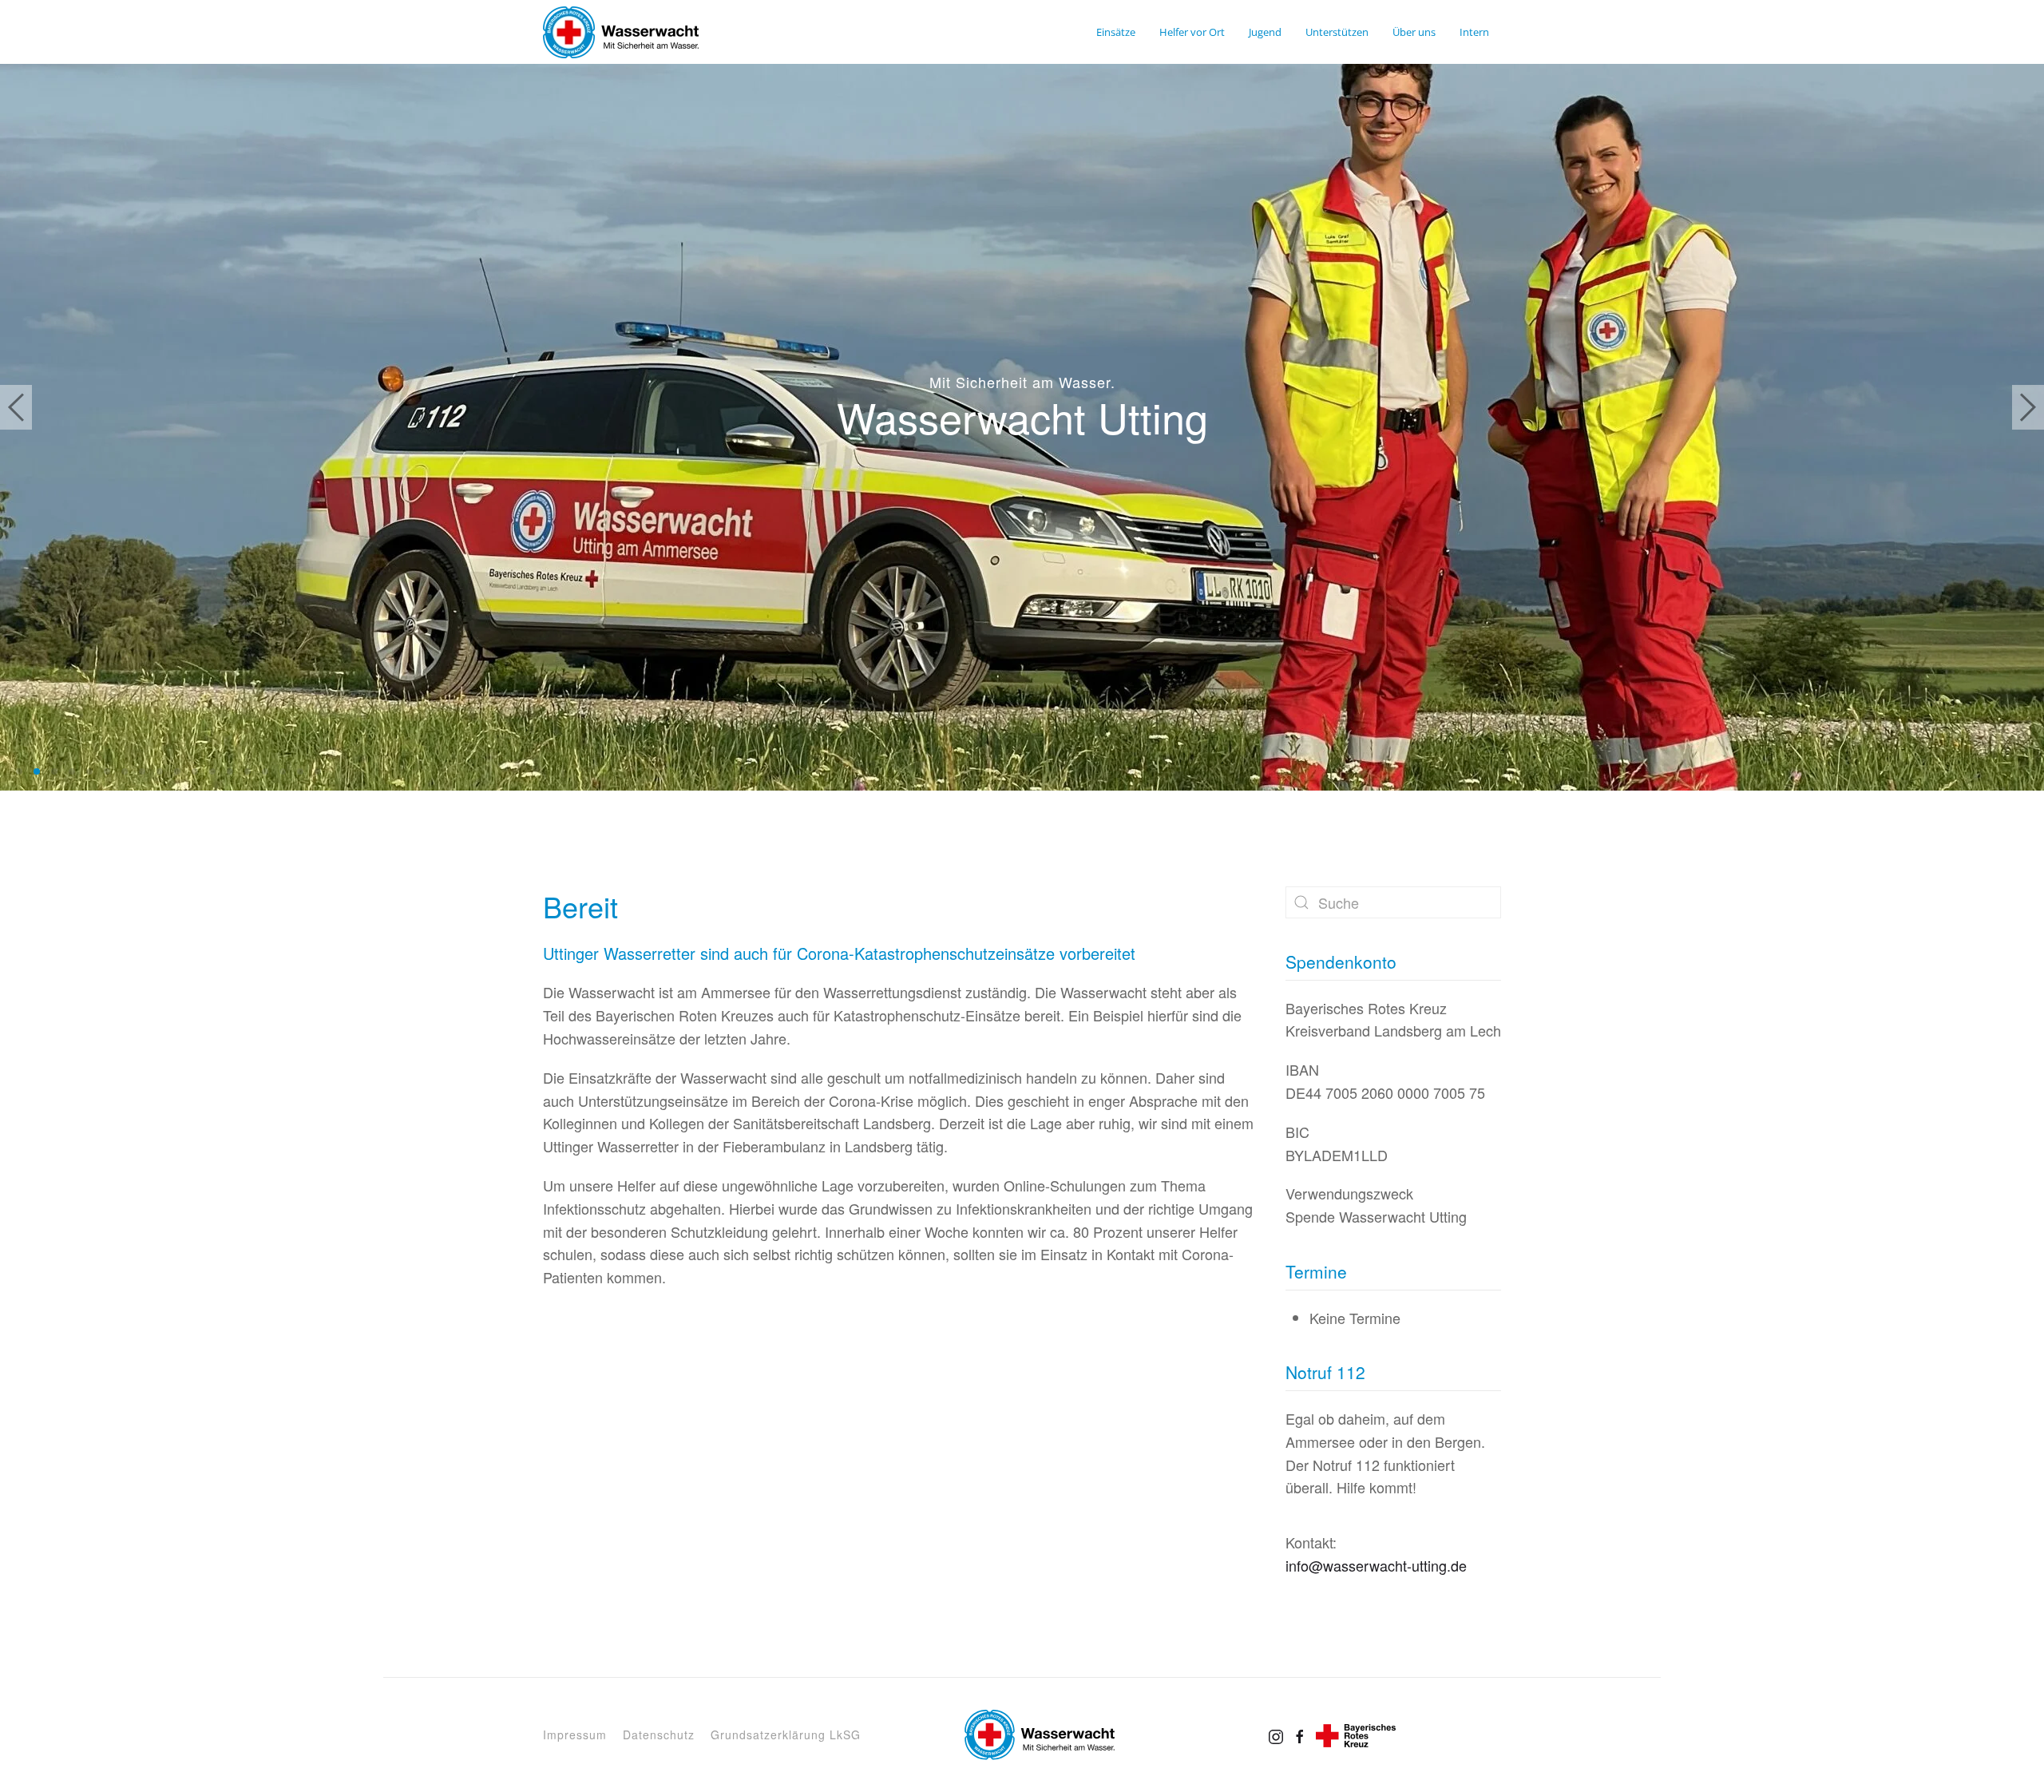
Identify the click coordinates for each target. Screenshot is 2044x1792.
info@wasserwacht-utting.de (1376, 1565)
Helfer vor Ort (1192, 32)
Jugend (1265, 32)
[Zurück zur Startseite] (621, 32)
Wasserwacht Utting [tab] (19, 771)
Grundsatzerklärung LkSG (786, 1735)
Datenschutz (659, 1735)
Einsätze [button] (1116, 32)
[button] (16, 407)
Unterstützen (1337, 32)
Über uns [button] (1414, 32)
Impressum (575, 1735)
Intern (1474, 32)
